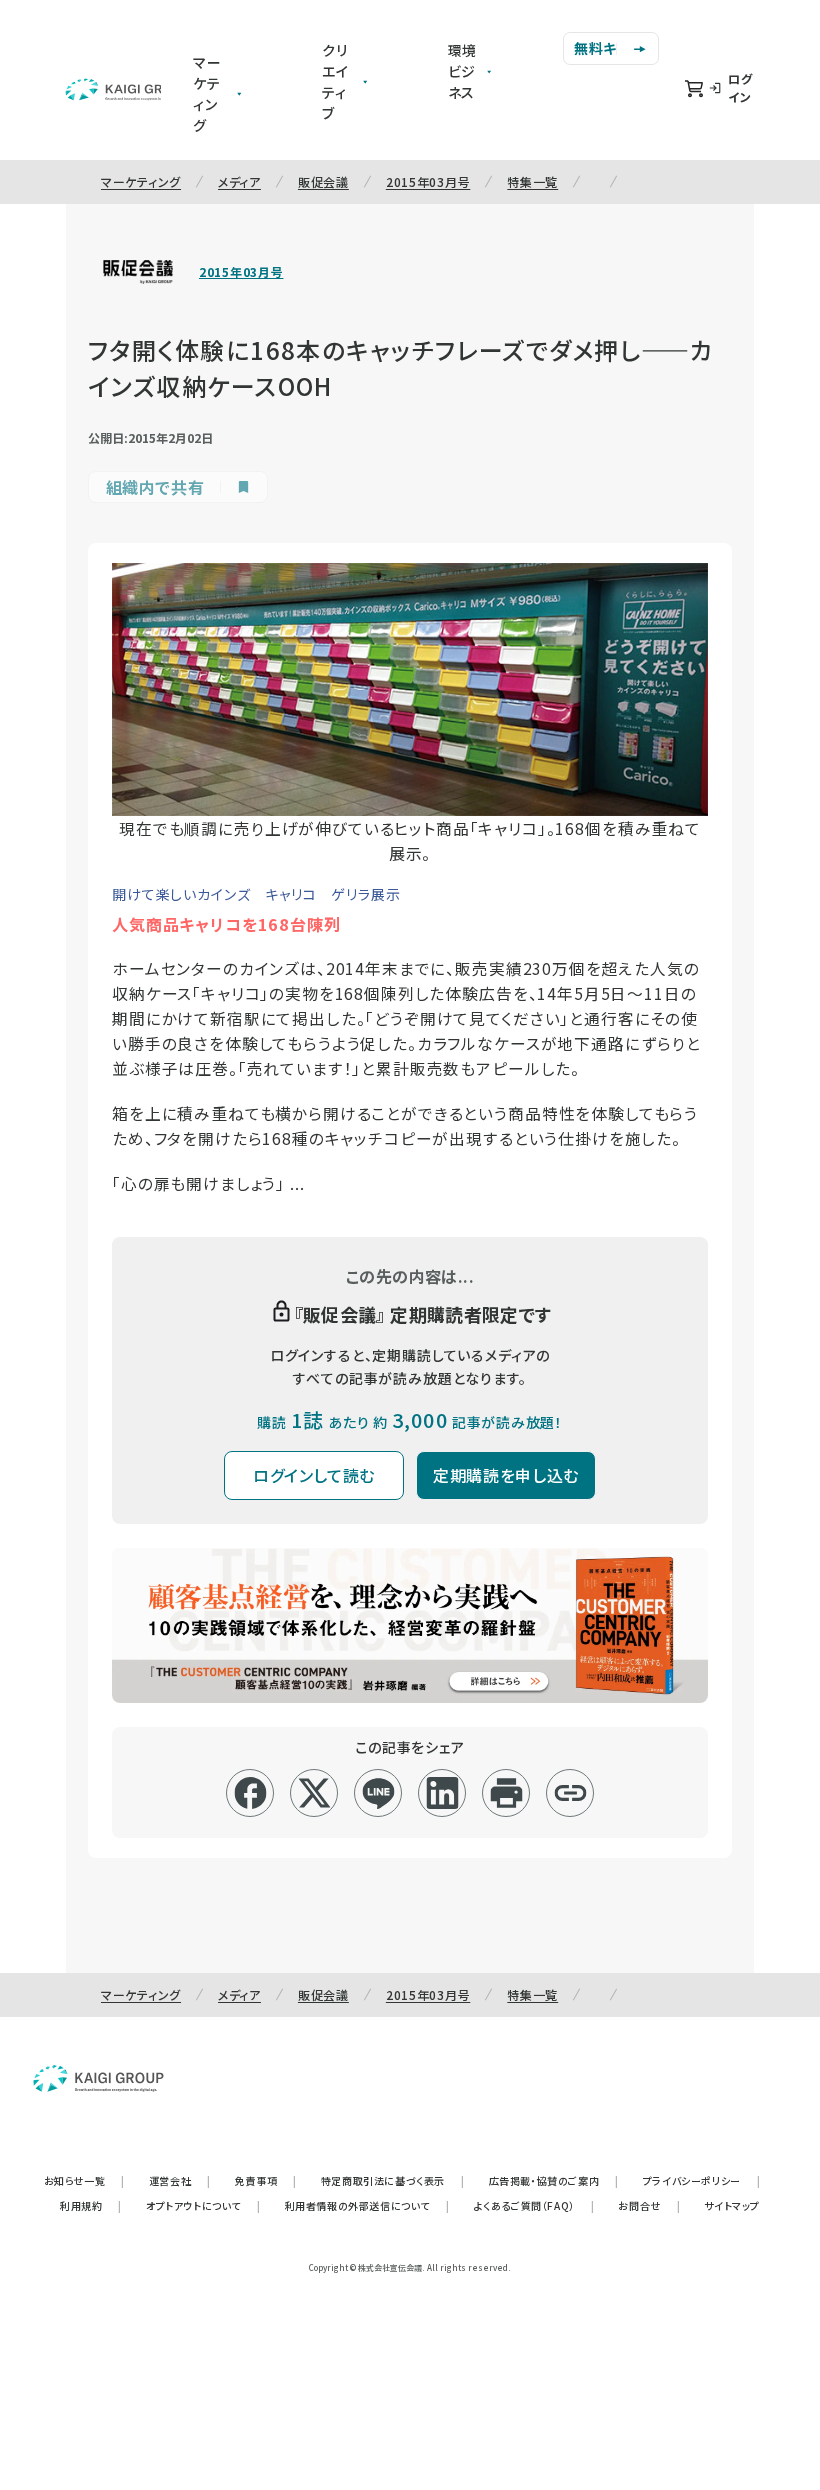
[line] (378, 1793)
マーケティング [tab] (207, 93)
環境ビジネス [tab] (463, 71)
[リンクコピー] (570, 1793)
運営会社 (180, 2180)
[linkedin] (442, 1793)
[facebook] (250, 1793)
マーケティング (141, 181)
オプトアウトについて (203, 2205)
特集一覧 (532, 181)
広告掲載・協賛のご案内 (554, 2180)
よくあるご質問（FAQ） (534, 2205)
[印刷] (506, 1793)
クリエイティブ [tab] (335, 81)
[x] (314, 1793)
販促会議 (323, 181)
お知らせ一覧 (84, 2180)
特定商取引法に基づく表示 (393, 2180)
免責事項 (266, 2180)
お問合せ (649, 2205)
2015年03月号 (428, 181)
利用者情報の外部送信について (367, 2205)
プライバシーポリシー (702, 2180)
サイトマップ (732, 2205)
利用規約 (91, 2205)
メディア (239, 181)
